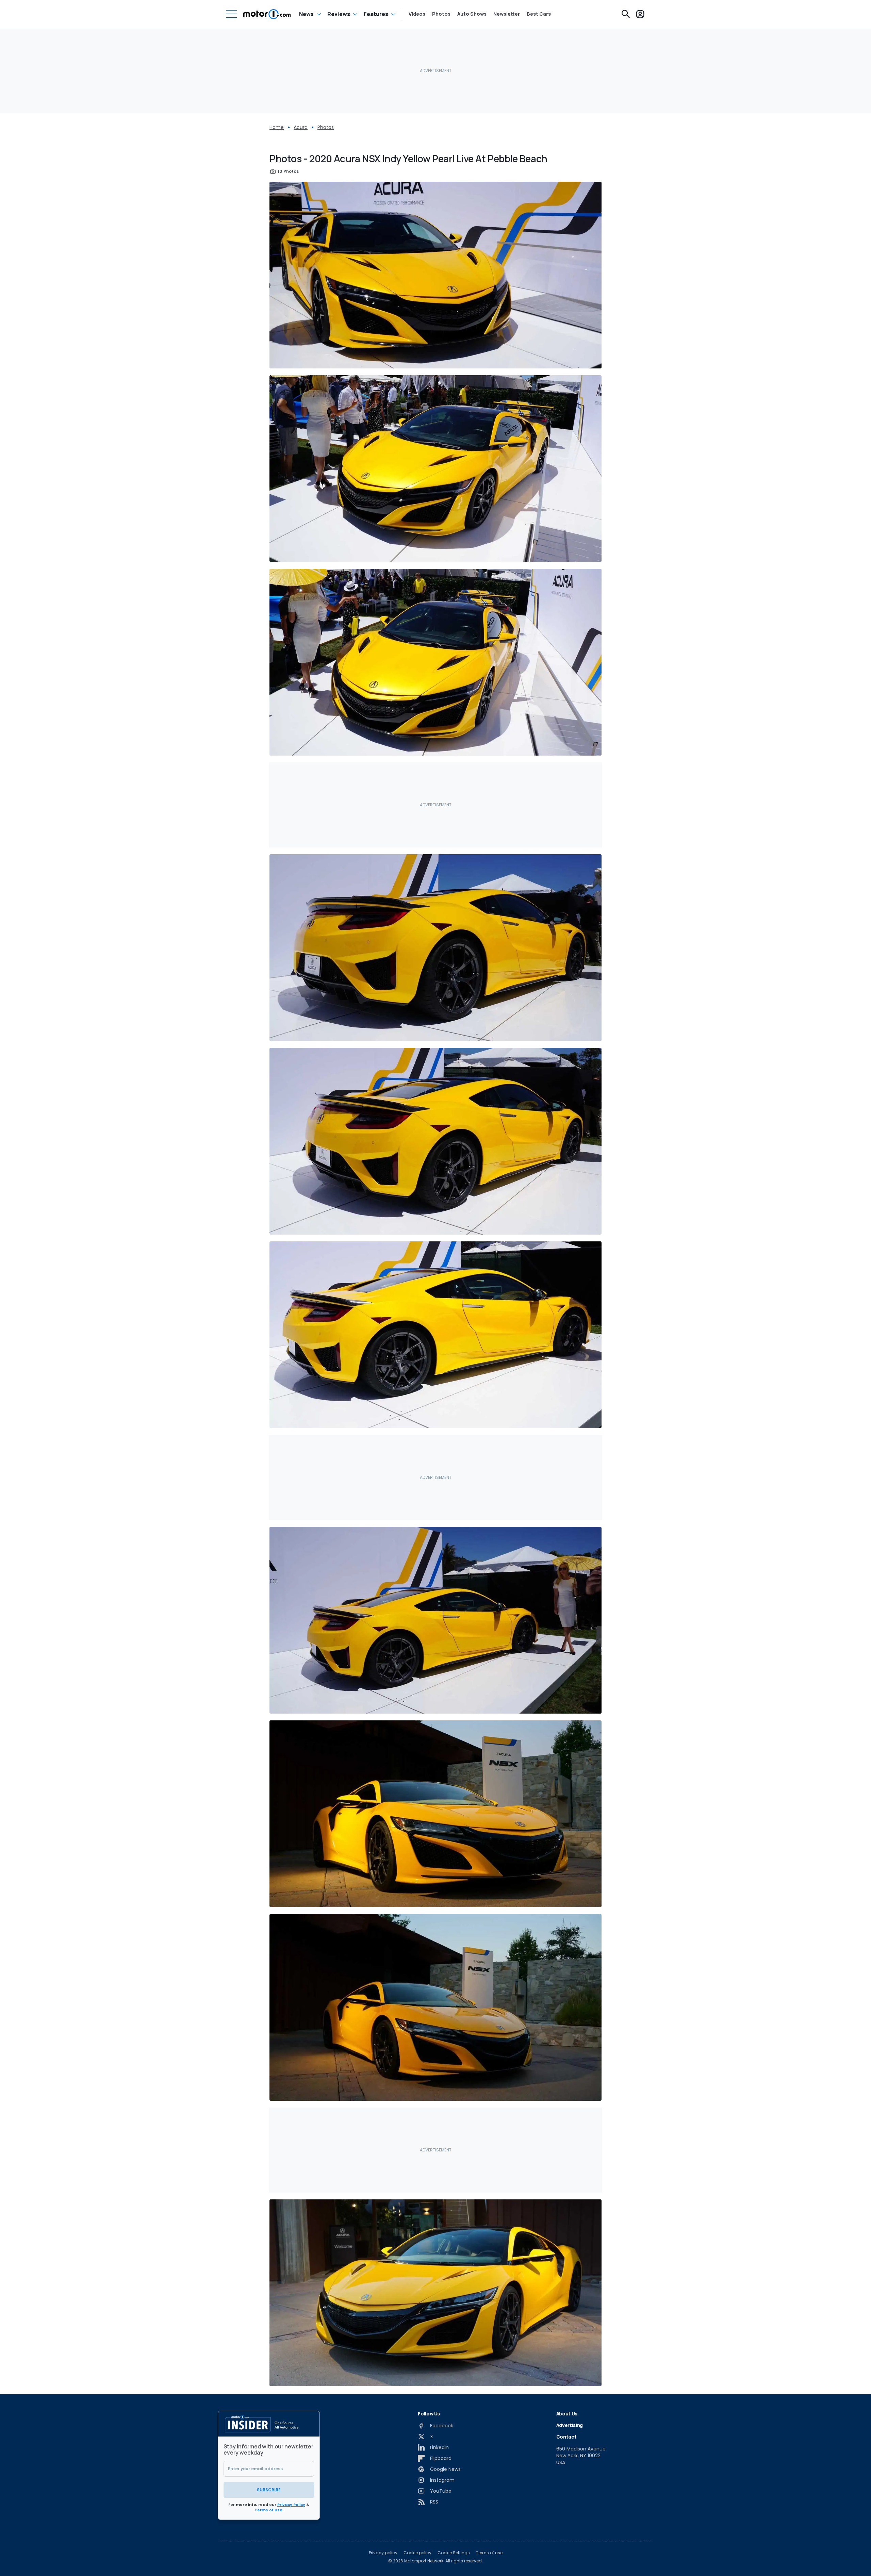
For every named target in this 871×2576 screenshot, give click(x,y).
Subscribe (269, 2490)
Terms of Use (268, 2510)
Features (376, 14)
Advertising (570, 2425)
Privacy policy (383, 2553)
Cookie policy (417, 2553)
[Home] (267, 14)
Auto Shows (472, 14)
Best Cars (539, 14)
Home (277, 127)
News (306, 14)
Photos (441, 14)
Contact (566, 2437)
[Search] (626, 14)
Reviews (339, 14)
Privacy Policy (291, 2505)
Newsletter (507, 14)
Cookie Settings (454, 2553)
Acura (301, 127)
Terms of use (489, 2553)
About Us (567, 2414)
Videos (417, 14)
